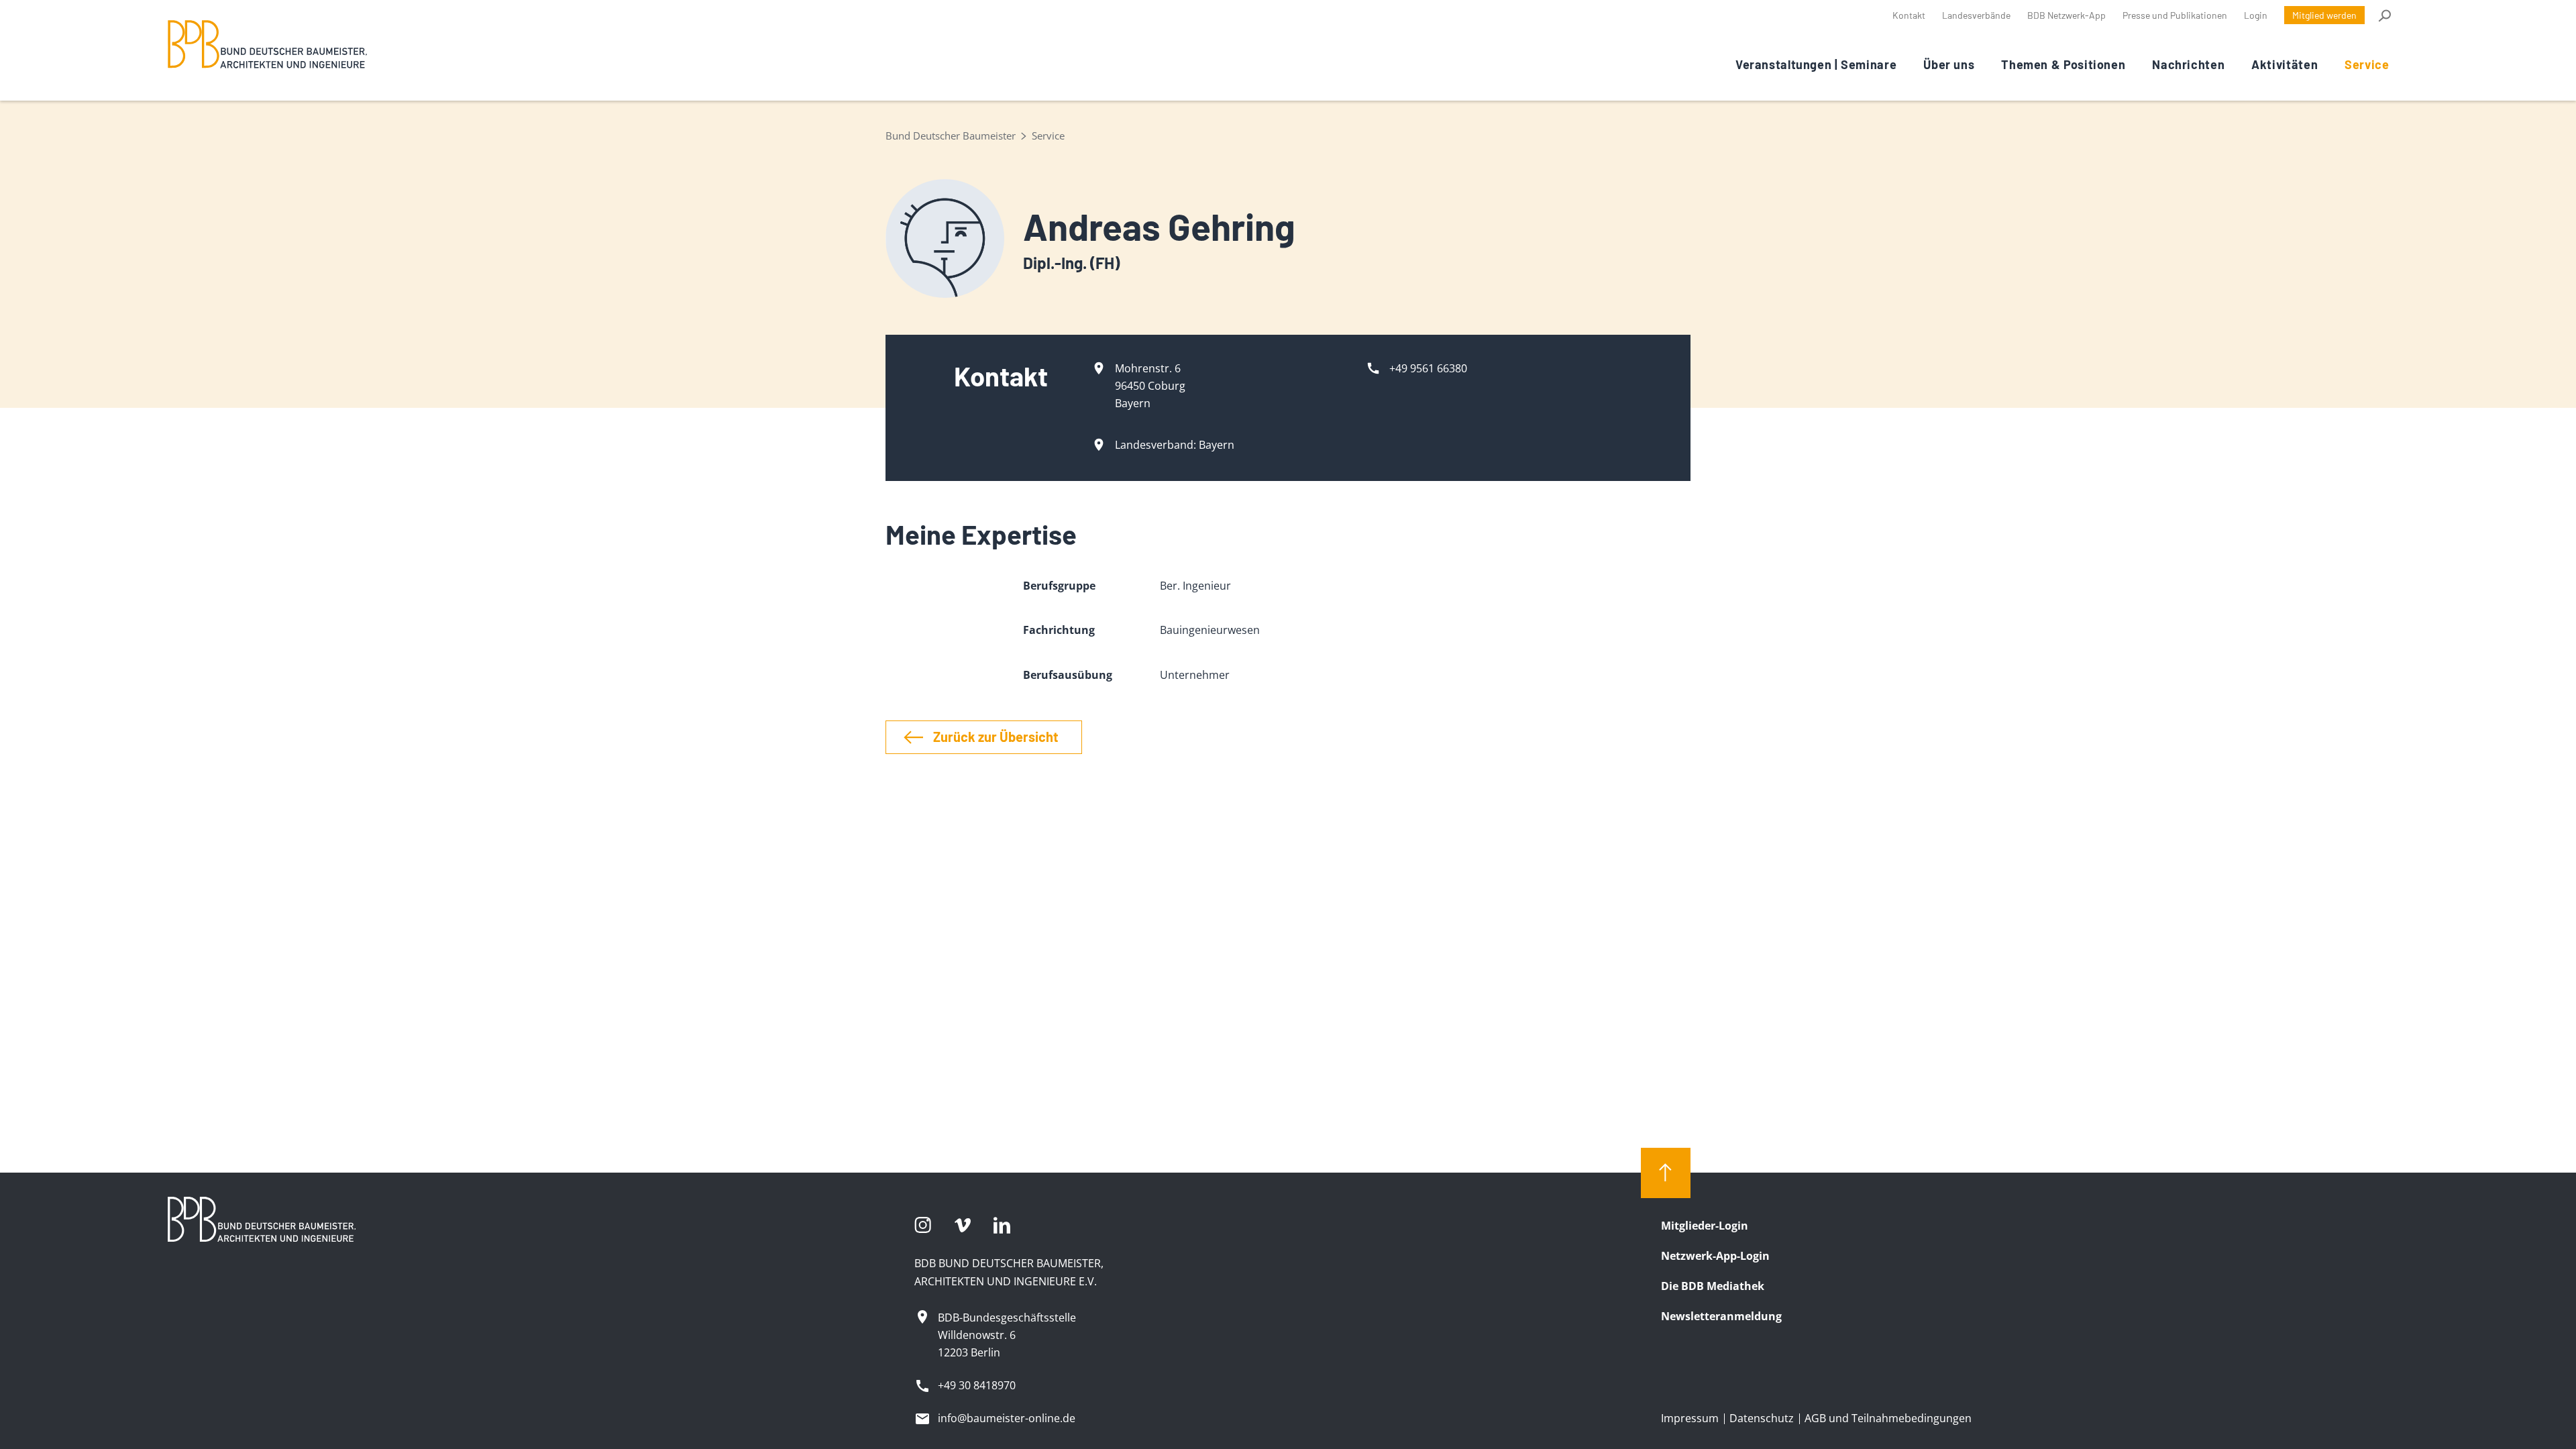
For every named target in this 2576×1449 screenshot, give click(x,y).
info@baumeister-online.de (1007, 1418)
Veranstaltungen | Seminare (1816, 64)
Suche (2384, 15)
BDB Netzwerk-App (2067, 15)
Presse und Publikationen (2175, 15)
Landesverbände (1976, 15)
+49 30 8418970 (977, 1385)
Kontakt (1909, 15)
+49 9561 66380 (1428, 368)
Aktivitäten (2285, 64)
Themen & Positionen (2063, 64)
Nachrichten (2188, 64)
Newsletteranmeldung (1721, 1316)
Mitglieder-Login (1705, 1226)
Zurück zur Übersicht (996, 737)
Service (2367, 64)
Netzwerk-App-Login (1715, 1256)
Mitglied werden (2324, 15)
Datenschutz (1762, 1418)
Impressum (1690, 1418)
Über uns (1949, 64)
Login (2256, 15)
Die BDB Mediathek (1713, 1286)
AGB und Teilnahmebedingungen (1888, 1418)
